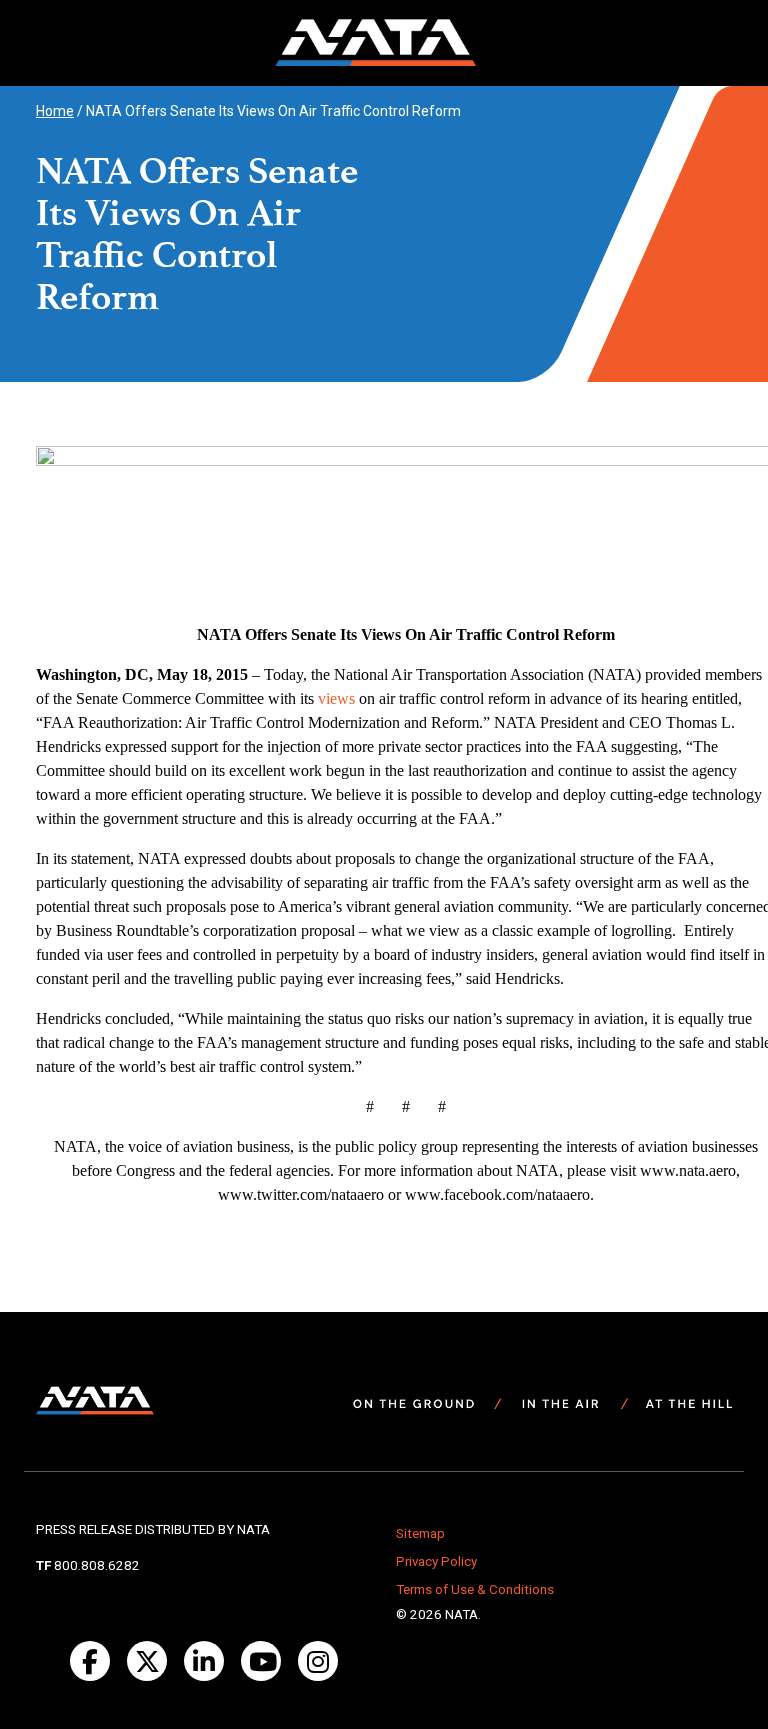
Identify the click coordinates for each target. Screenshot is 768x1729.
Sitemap (420, 1533)
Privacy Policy (436, 1561)
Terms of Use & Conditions (475, 1589)
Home (55, 111)
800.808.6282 (97, 1565)
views (336, 698)
